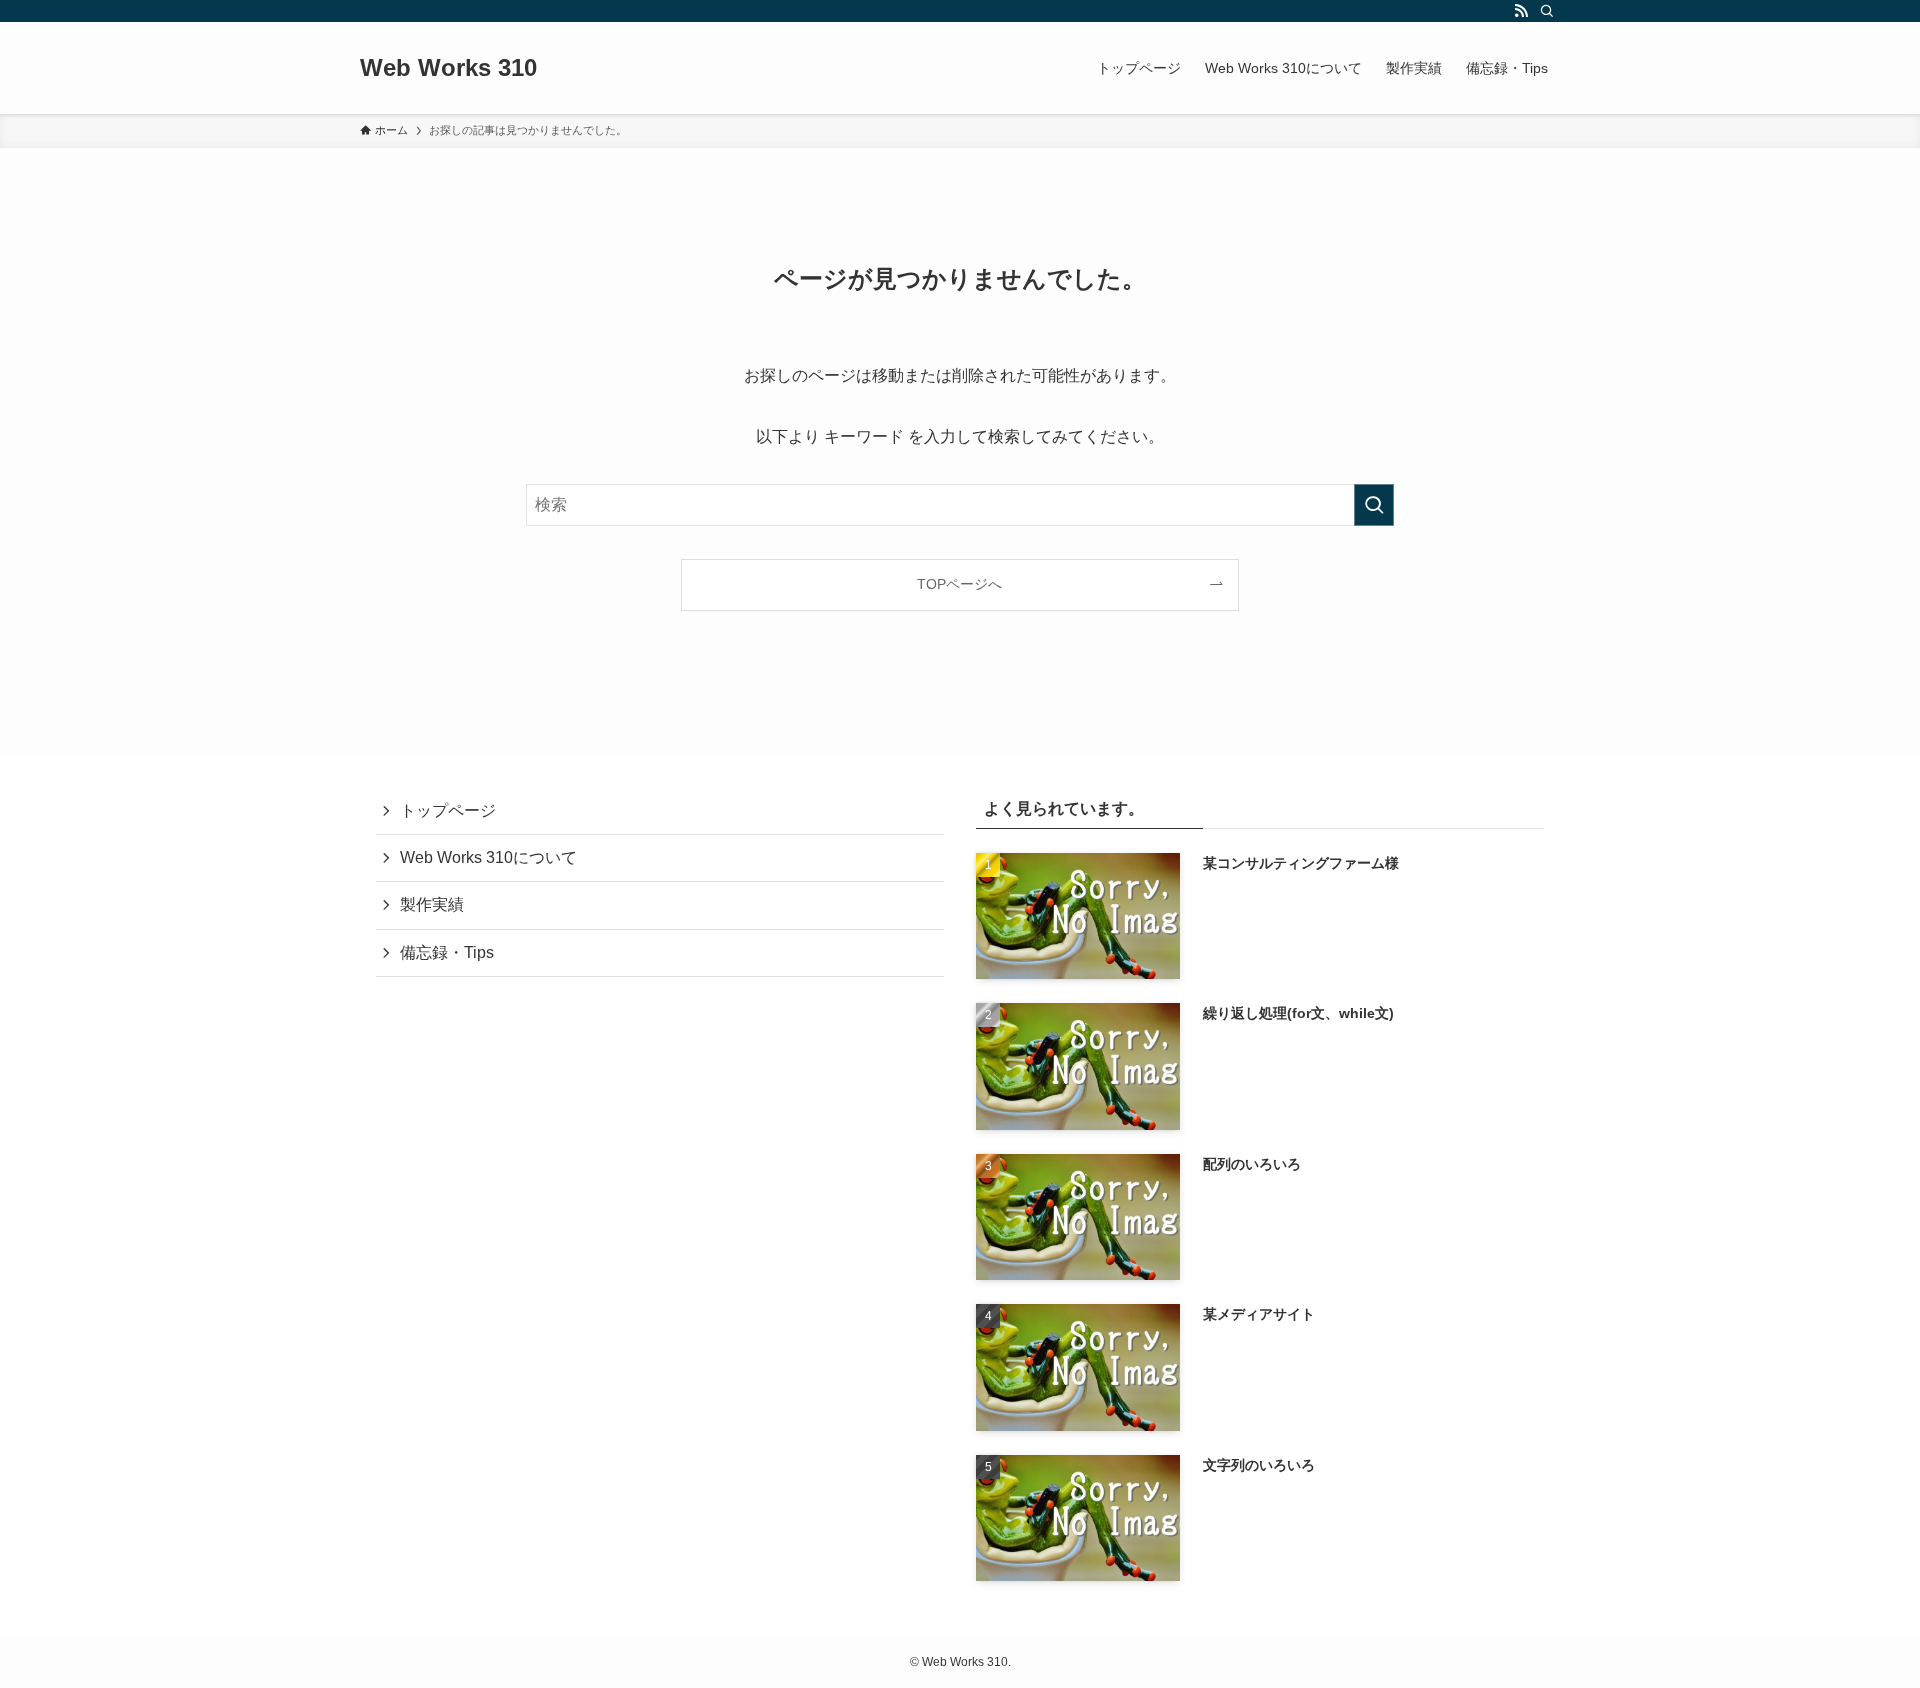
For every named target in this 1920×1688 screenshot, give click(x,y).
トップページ (448, 810)
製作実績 (432, 904)
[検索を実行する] (1374, 505)
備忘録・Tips (447, 952)
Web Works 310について (488, 857)
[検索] (1547, 11)
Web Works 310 (448, 68)
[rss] (1521, 11)
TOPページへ (959, 584)
